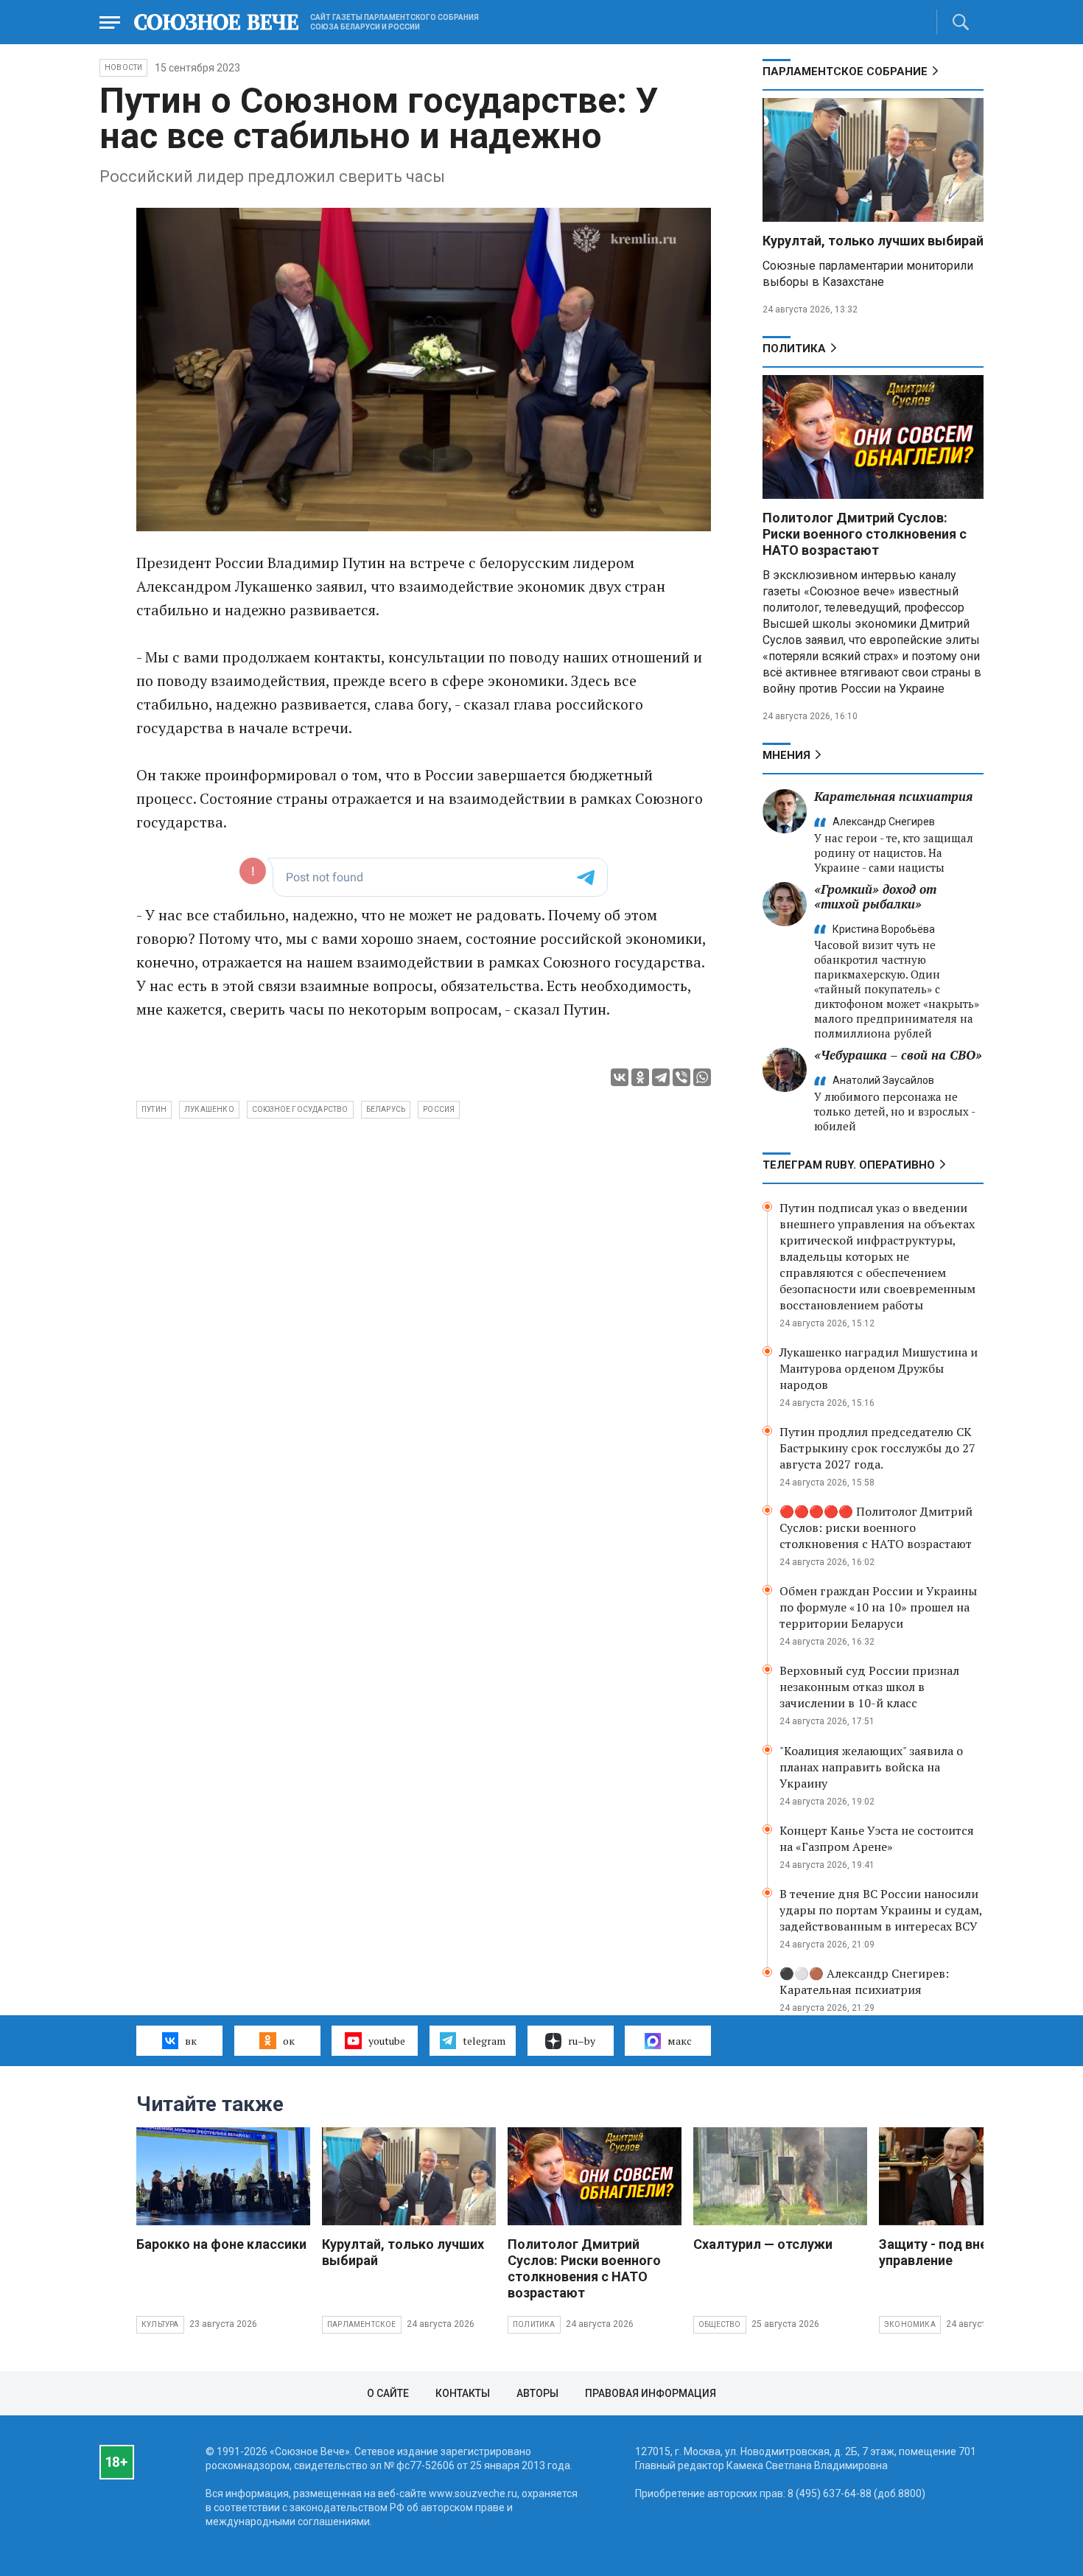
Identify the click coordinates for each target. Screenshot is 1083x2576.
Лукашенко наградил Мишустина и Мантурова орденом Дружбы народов (879, 1368)
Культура (160, 2324)
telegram (484, 2041)
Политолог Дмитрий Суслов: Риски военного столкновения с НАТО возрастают (865, 534)
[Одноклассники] (640, 1077)
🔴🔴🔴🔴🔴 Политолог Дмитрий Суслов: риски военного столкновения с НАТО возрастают (876, 1527)
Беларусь (386, 1109)
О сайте (388, 2393)
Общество (720, 2324)
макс (680, 2041)
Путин (154, 1109)
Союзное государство (300, 1109)
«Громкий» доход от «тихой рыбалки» (875, 896)
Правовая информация (651, 2393)
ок (289, 2041)
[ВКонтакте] (620, 1077)
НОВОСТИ (123, 67)
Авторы (537, 2393)
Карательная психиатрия (893, 796)
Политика (794, 349)
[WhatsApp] (702, 1077)
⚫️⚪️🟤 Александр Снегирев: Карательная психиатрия (864, 1981)
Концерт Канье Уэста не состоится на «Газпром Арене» (877, 1838)
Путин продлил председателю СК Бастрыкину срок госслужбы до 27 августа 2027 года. (877, 1448)
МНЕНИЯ (786, 755)
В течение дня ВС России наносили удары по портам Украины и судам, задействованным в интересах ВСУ (881, 1910)
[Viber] (681, 1077)
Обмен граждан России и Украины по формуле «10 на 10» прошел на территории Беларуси (878, 1607)
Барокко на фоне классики (221, 2244)
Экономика (910, 2324)
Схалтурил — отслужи (763, 2244)
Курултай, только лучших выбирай (873, 241)
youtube (387, 2041)
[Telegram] (661, 1077)
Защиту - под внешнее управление (950, 2252)
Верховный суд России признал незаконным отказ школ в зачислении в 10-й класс (869, 1687)
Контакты (463, 2393)
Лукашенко (209, 1109)
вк (191, 2041)
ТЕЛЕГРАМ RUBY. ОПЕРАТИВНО (849, 1165)
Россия (439, 1109)
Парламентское (362, 2324)
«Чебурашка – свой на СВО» (898, 1055)
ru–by (582, 2041)
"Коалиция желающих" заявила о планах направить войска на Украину (871, 1767)
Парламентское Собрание (845, 71)
